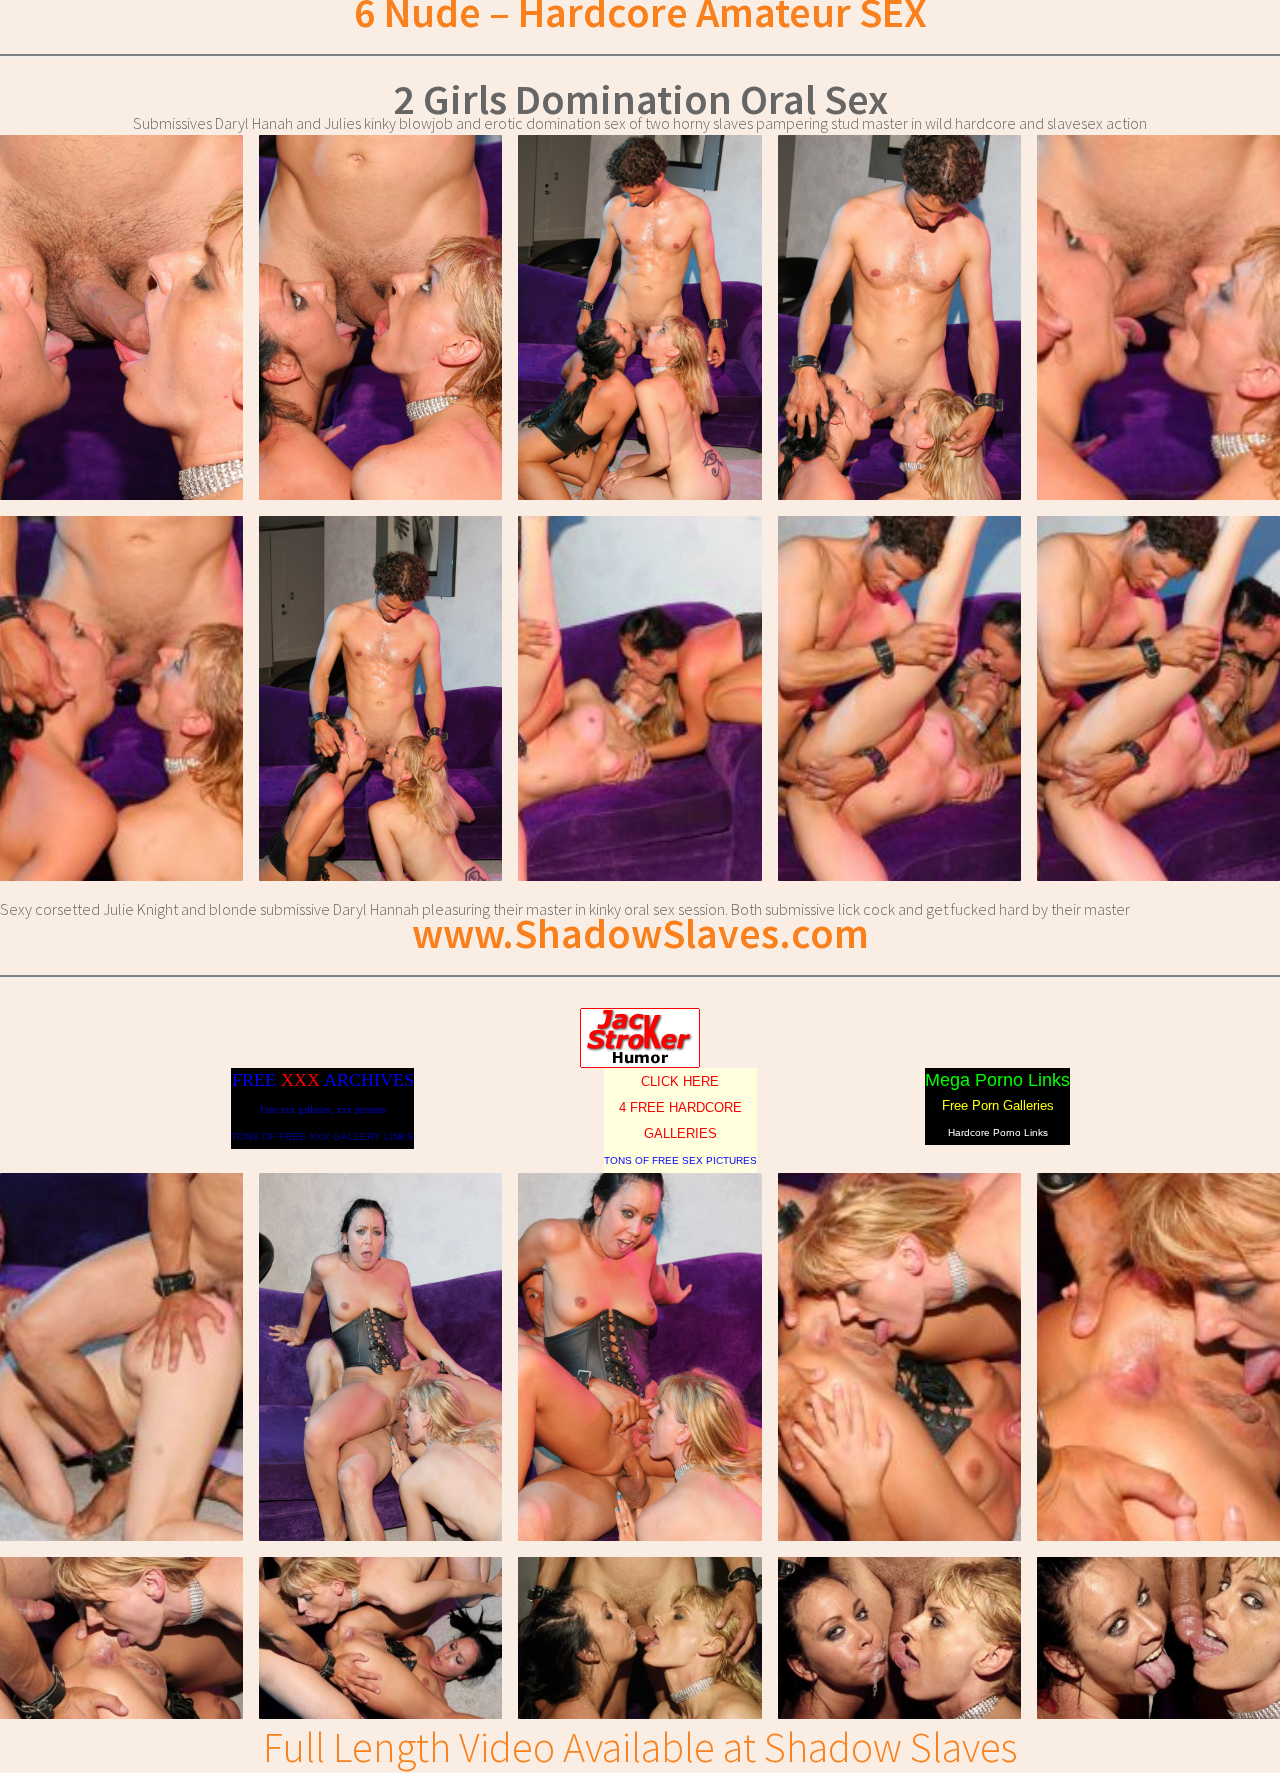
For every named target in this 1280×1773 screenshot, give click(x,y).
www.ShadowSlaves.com (640, 933)
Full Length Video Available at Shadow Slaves (640, 1747)
